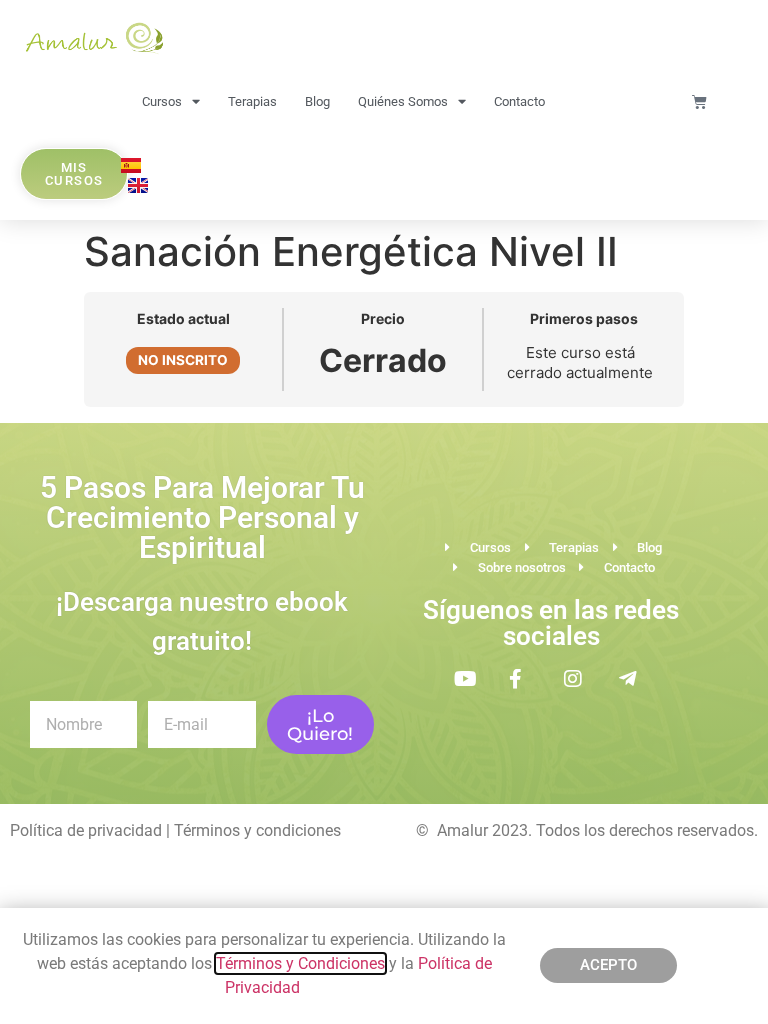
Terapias (252, 101)
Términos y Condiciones (300, 963)
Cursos (162, 101)
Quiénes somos (403, 101)
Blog (317, 101)
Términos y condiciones (257, 830)
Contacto (519, 101)
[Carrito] (699, 101)
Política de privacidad (86, 830)
